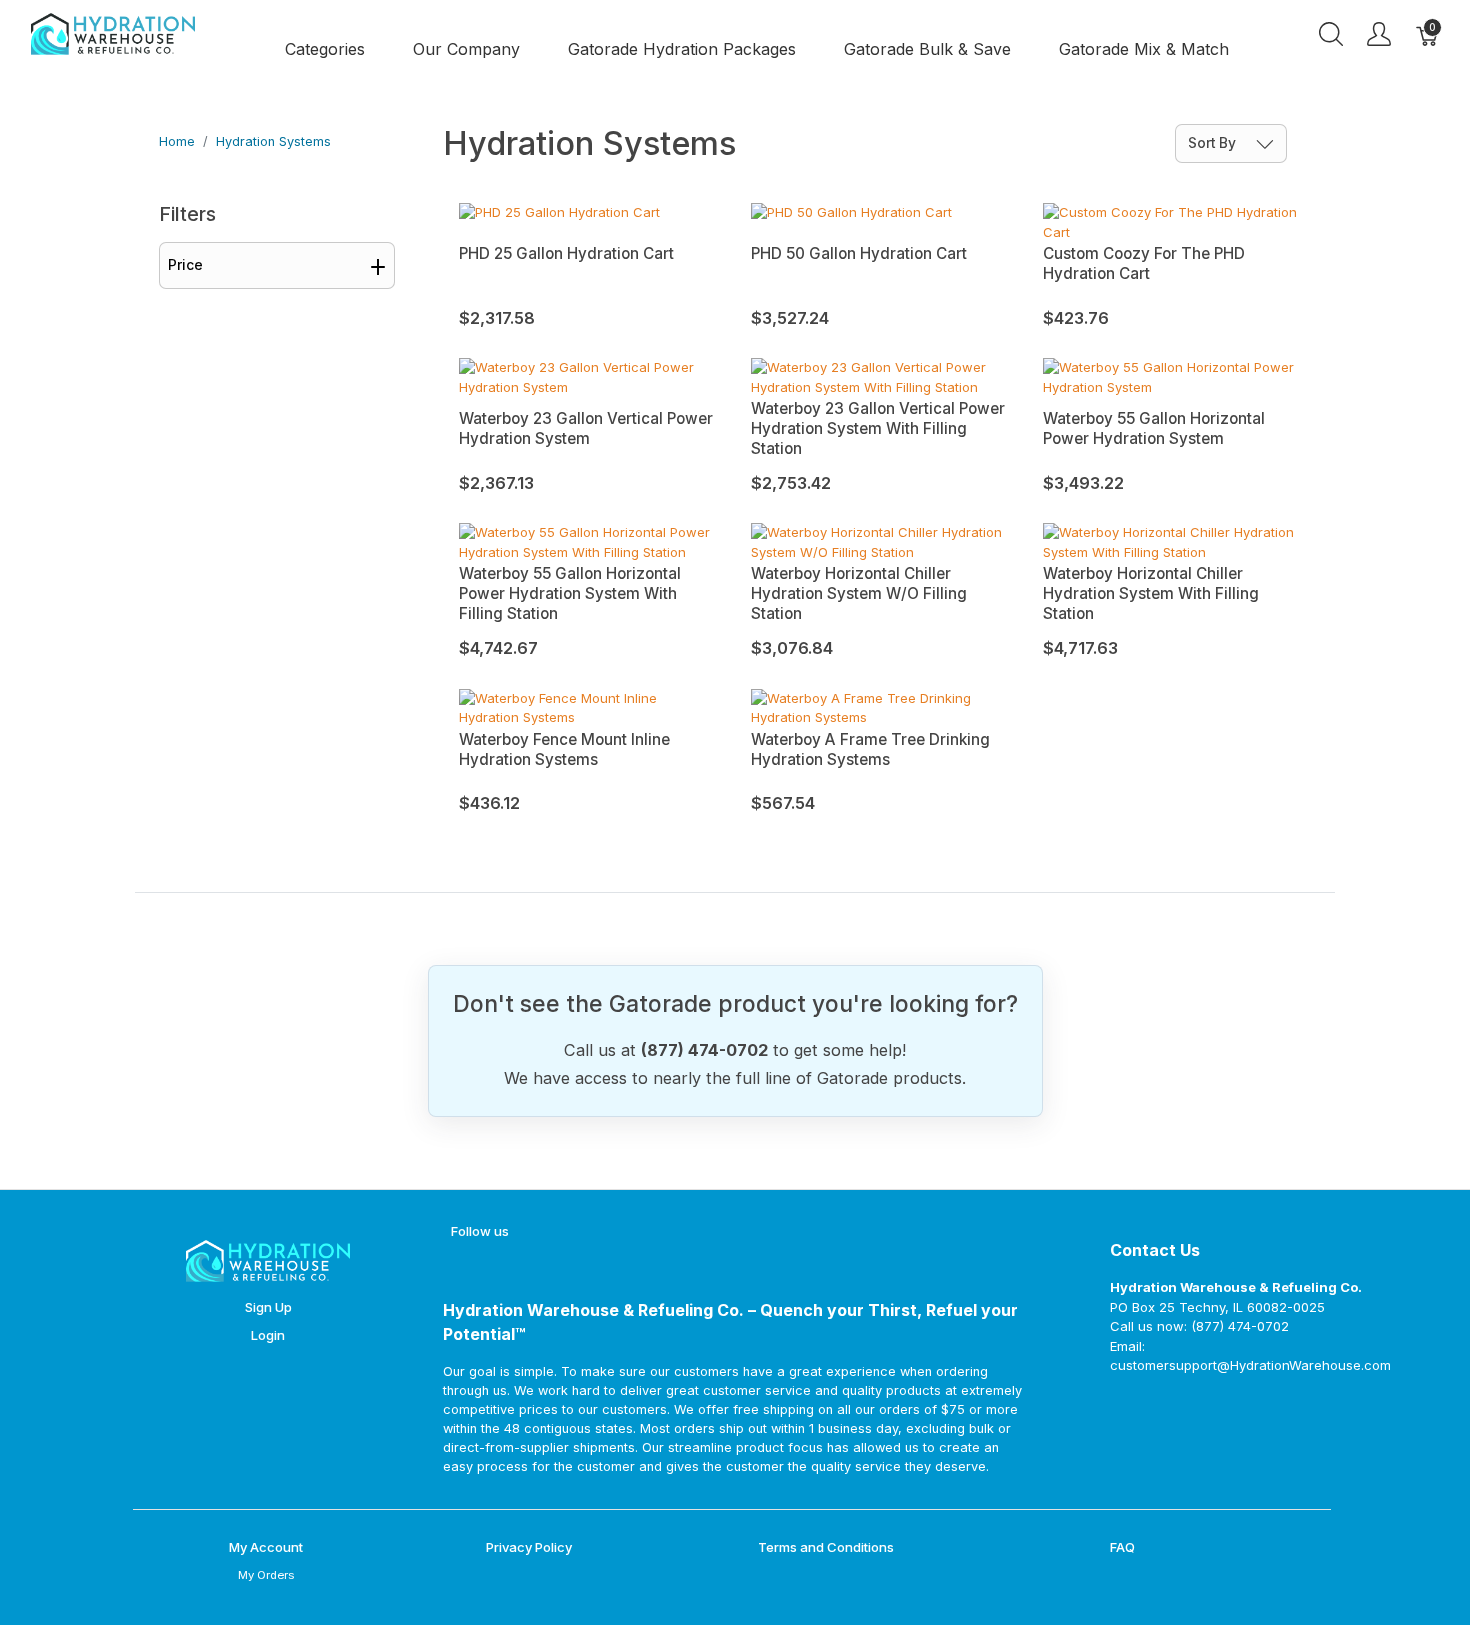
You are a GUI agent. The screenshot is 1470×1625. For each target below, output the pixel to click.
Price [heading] (185, 265)
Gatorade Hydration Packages (682, 49)
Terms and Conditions (826, 1547)
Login (268, 1335)
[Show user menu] (1379, 34)
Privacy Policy (529, 1547)
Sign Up (268, 1307)
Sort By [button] (1214, 143)
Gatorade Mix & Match (1144, 49)
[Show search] (1331, 34)
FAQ (1122, 1547)
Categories (325, 49)
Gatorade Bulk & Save (927, 49)
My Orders (266, 1575)
